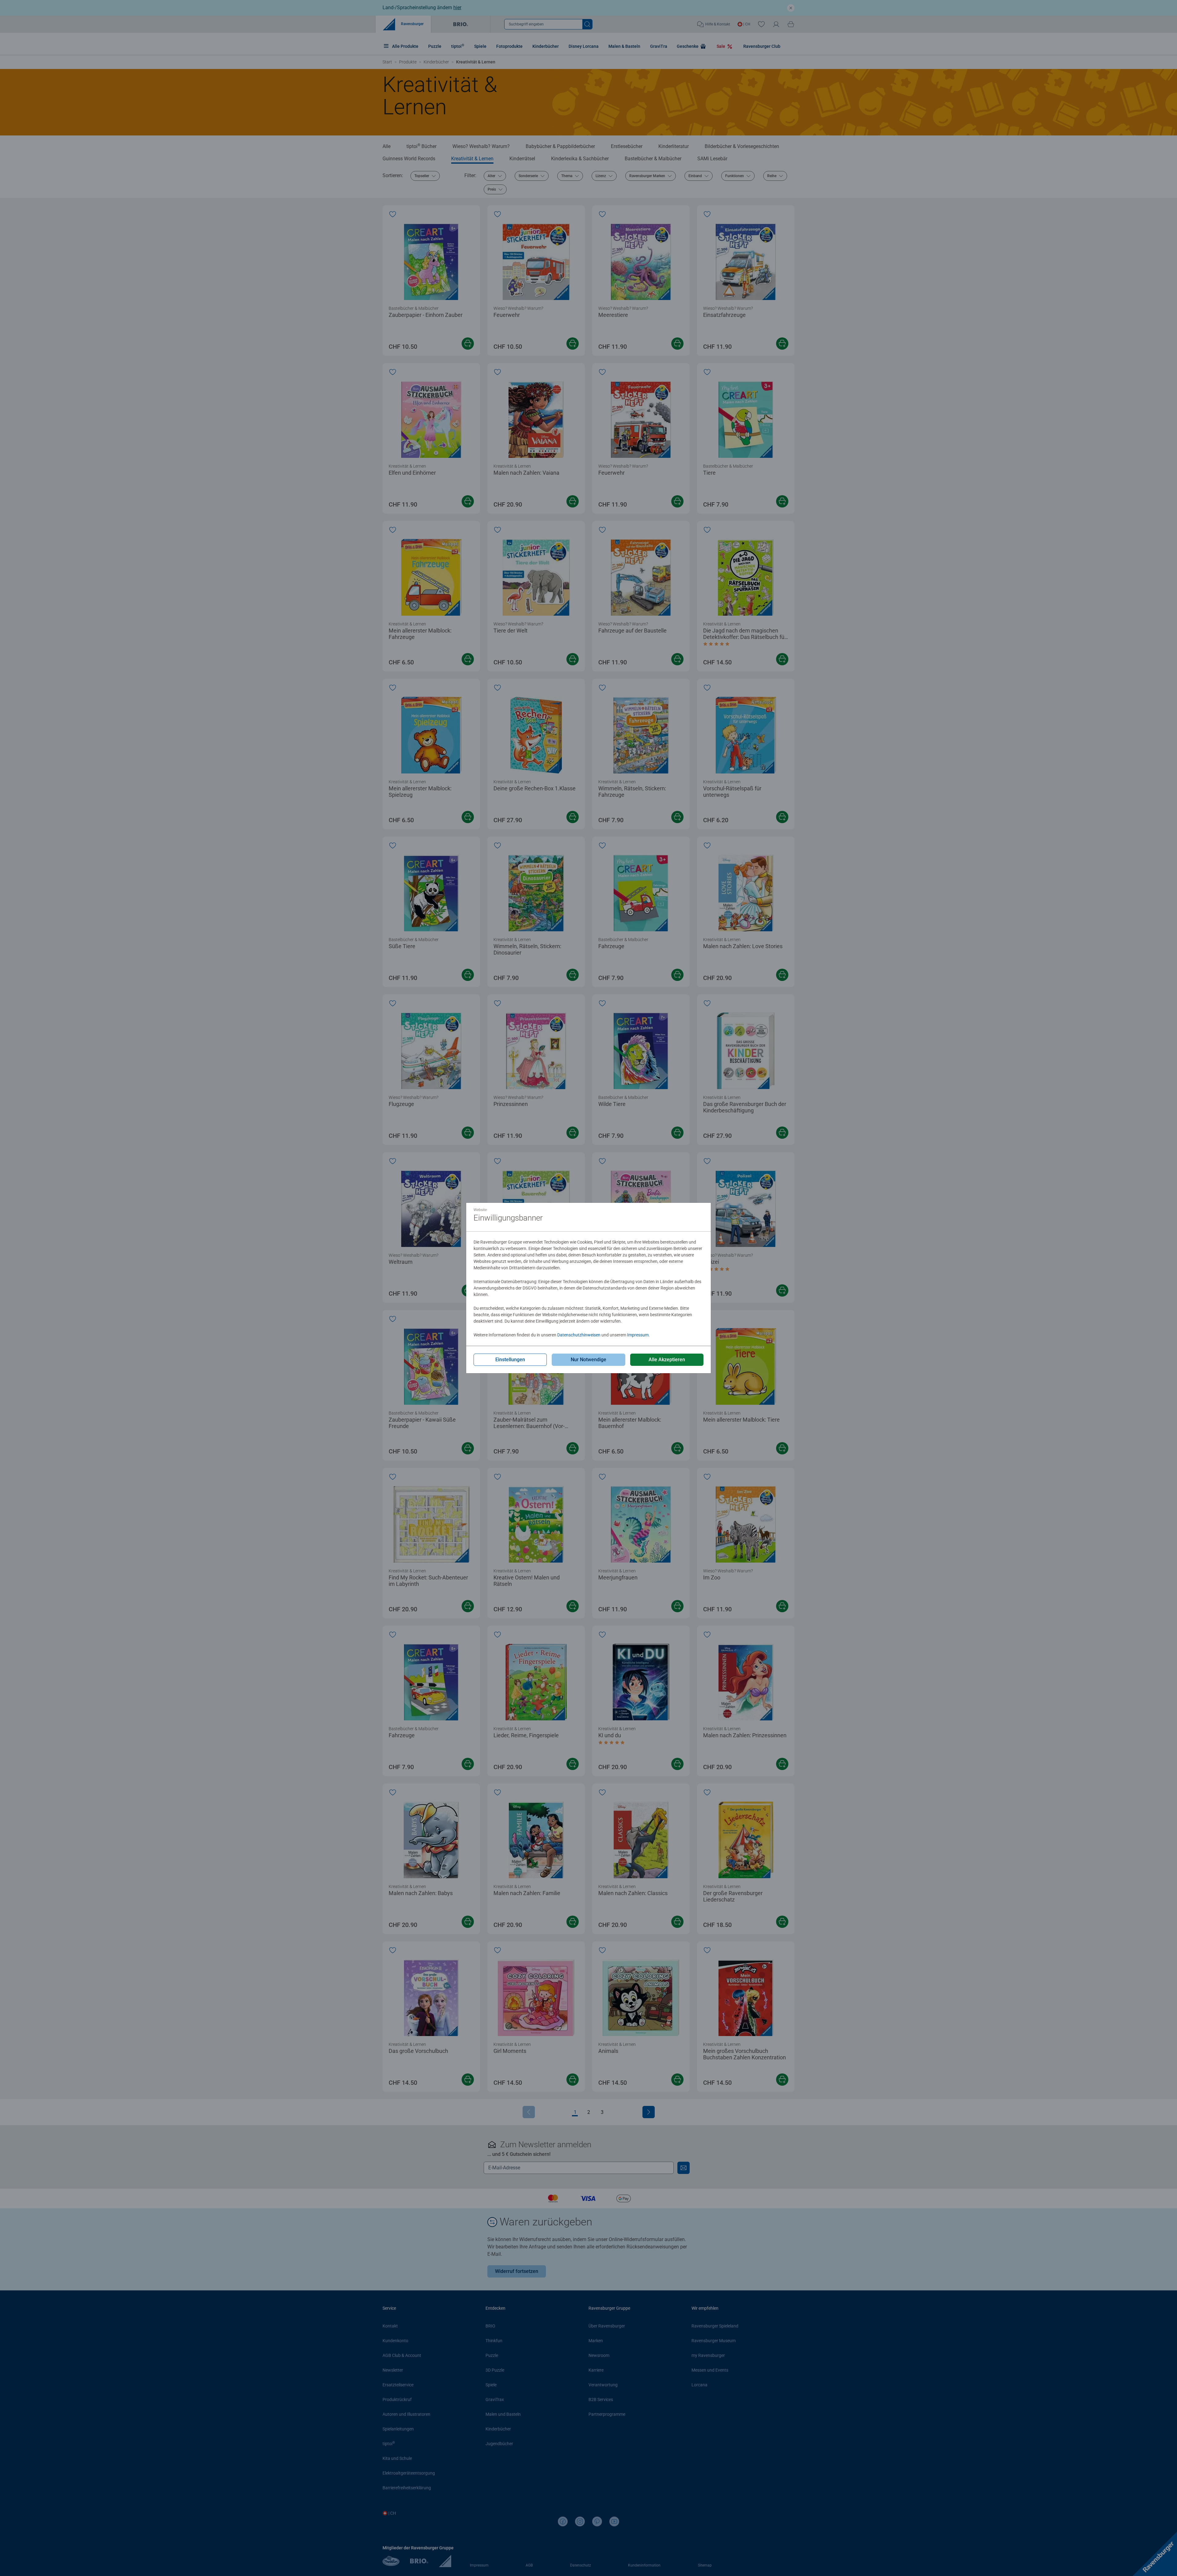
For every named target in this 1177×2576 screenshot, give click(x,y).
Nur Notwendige (588, 1360)
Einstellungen (510, 1360)
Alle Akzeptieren (667, 1360)
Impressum (638, 1335)
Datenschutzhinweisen (579, 1335)
